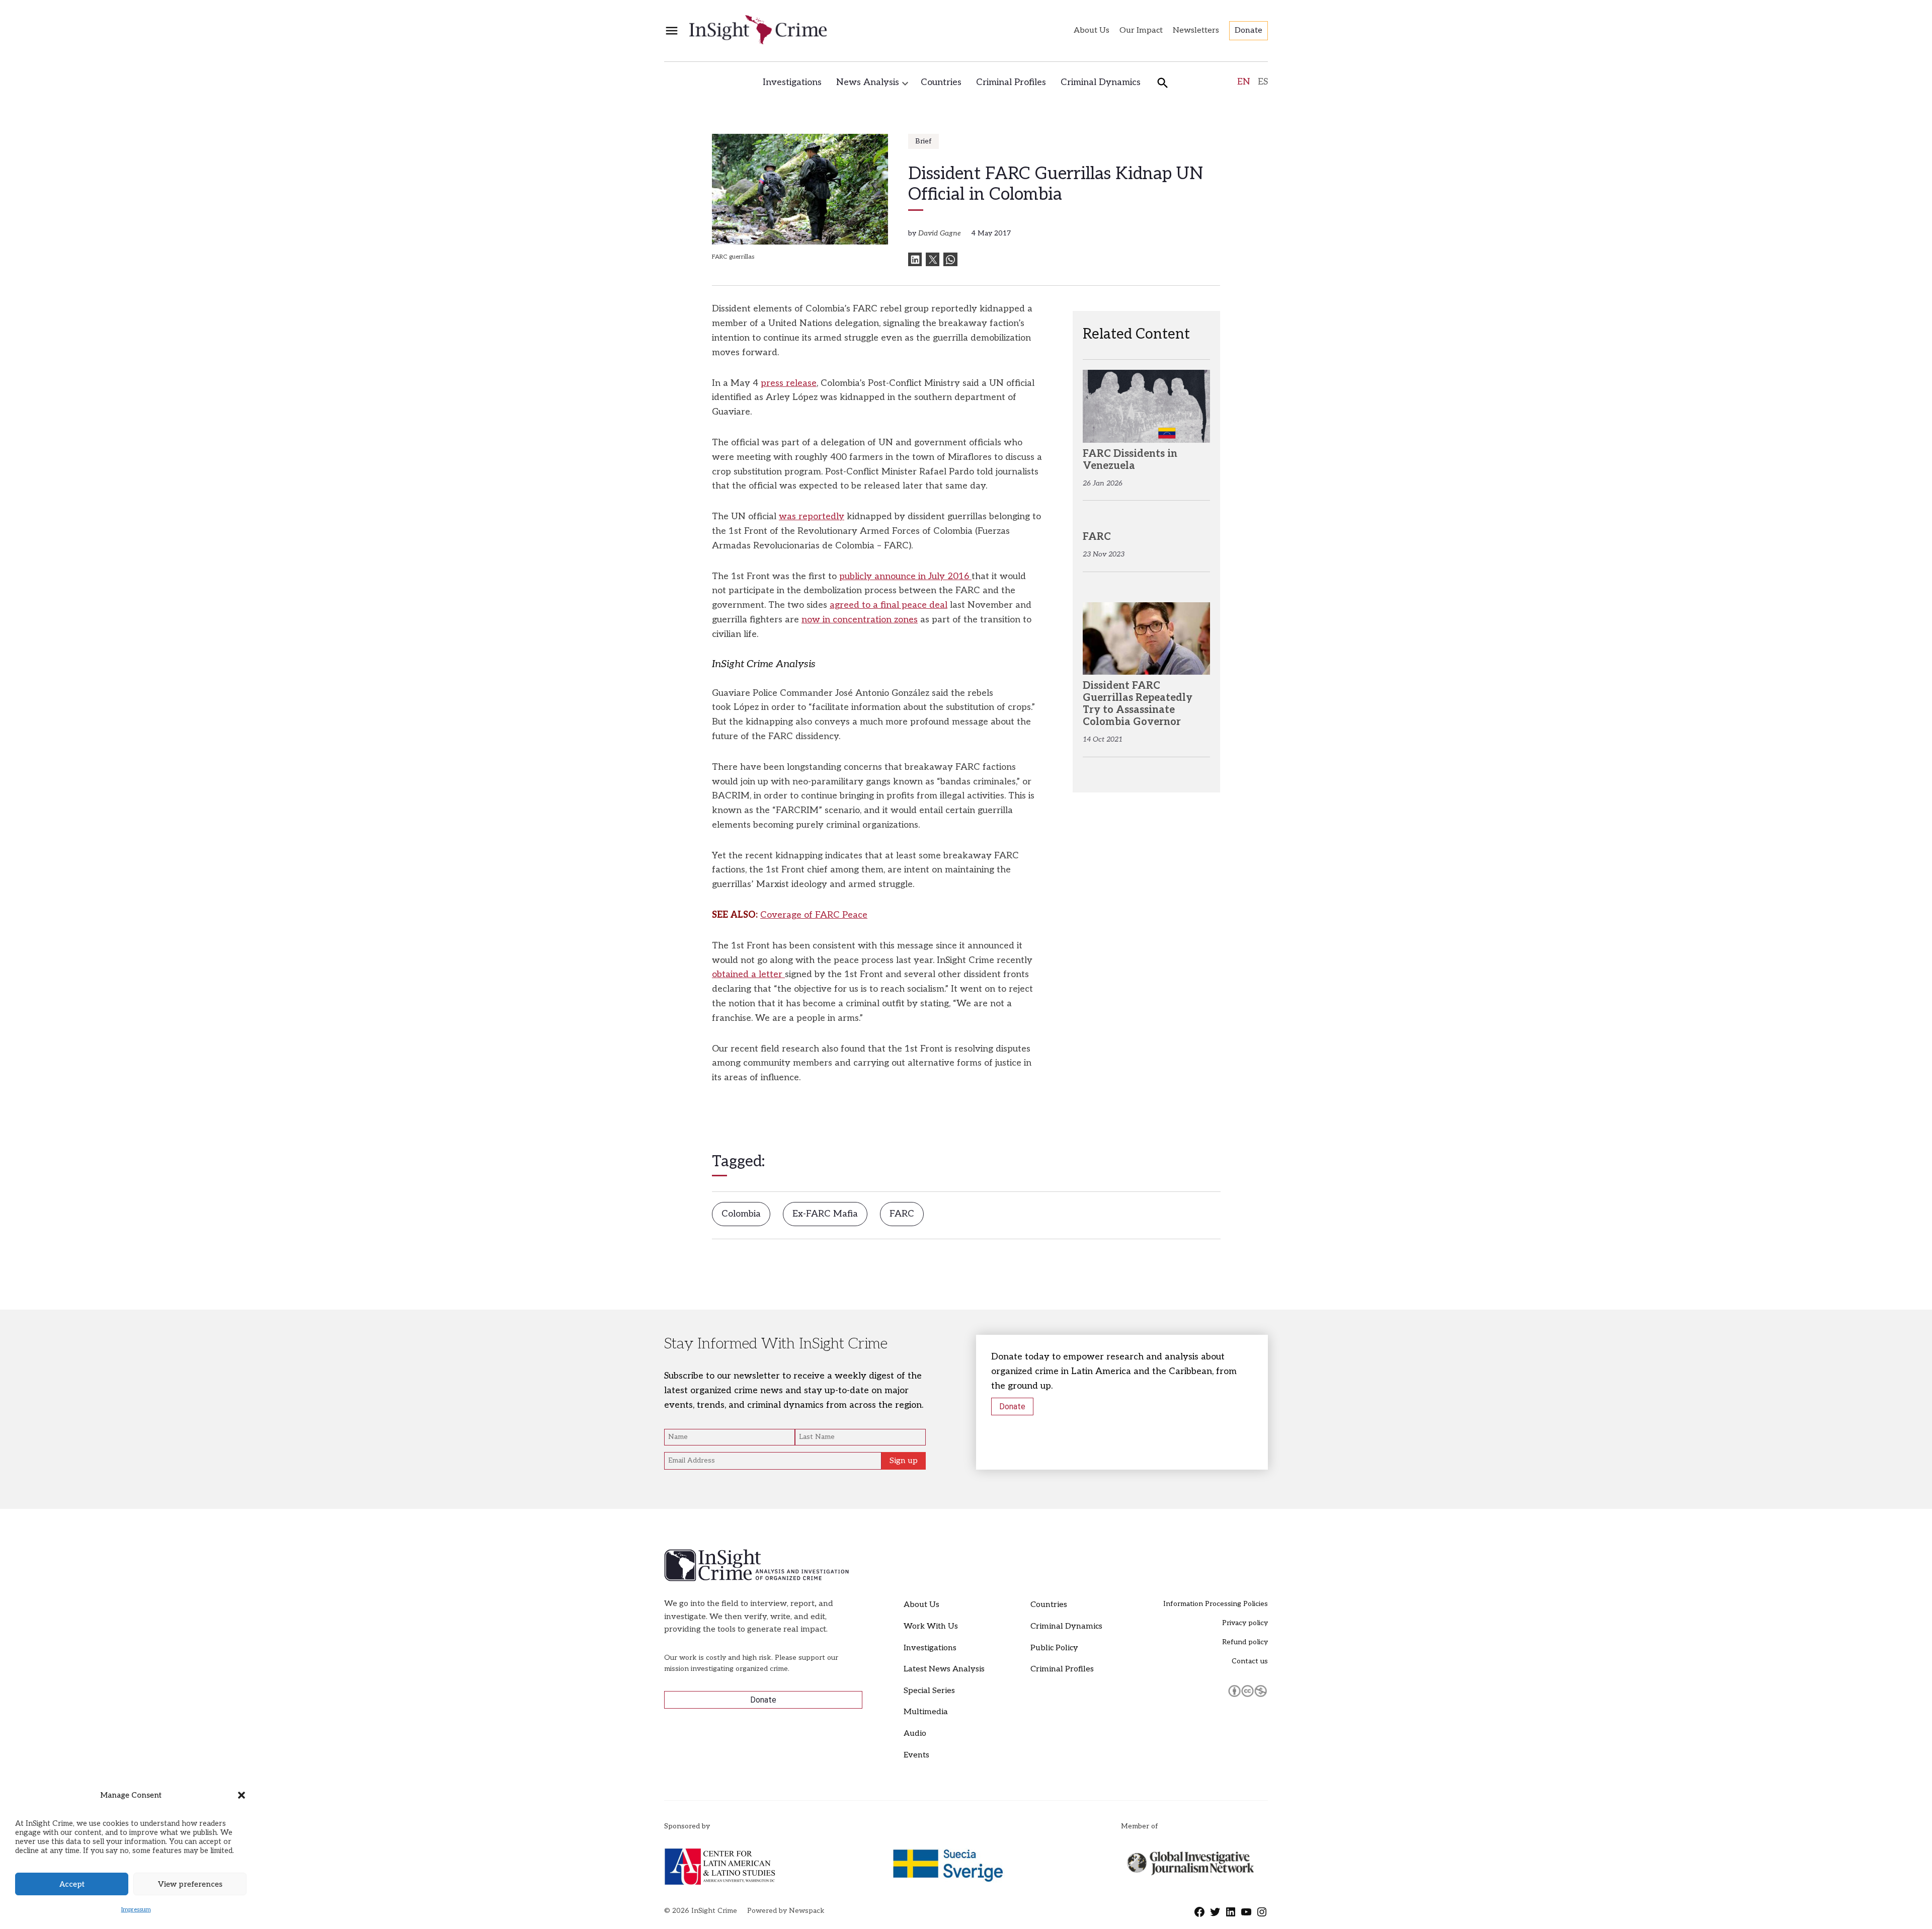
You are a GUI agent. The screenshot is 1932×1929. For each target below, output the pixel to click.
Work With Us (931, 1626)
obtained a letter (748, 974)
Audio (915, 1734)
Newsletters (1196, 30)
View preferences (190, 1884)
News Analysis (868, 82)
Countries (941, 82)
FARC (902, 1214)
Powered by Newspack (786, 1911)
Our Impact (1141, 30)
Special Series (929, 1691)
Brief (923, 141)
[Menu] (672, 31)
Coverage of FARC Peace (814, 915)
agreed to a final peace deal (889, 605)
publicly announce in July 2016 (905, 576)
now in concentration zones (860, 620)
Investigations (792, 82)
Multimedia (926, 1712)
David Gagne (940, 233)
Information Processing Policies (1216, 1604)
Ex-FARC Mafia (825, 1214)
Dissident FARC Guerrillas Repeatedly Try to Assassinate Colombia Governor (1138, 704)
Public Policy (1054, 1648)
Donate (1249, 30)
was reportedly (812, 516)
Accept (72, 1884)
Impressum (136, 1910)
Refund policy (1245, 1642)
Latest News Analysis (944, 1669)
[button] (242, 1795)
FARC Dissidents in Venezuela (1130, 460)
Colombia (741, 1214)
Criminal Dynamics (1101, 82)
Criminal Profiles (1011, 82)
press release (789, 383)
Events (916, 1755)
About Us (1092, 30)
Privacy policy (1245, 1623)
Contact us (1250, 1661)
